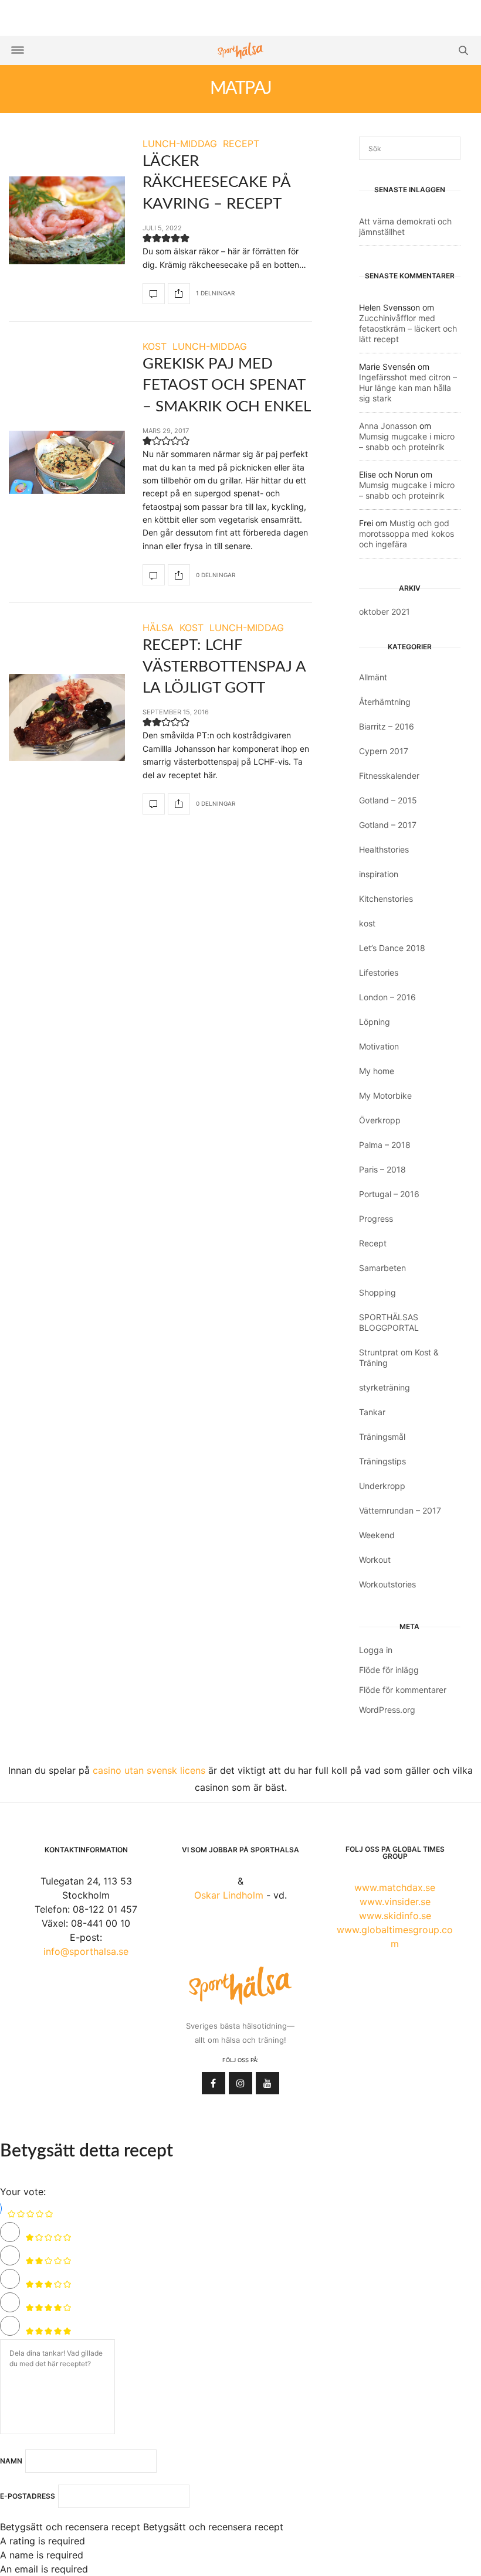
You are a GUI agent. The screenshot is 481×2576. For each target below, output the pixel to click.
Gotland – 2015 (388, 800)
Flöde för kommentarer (403, 1690)
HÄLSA (158, 628)
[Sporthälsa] (240, 51)
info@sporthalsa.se (86, 1951)
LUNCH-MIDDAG (180, 144)
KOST (155, 346)
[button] (147, 240)
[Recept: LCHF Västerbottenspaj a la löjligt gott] (67, 717)
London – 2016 (387, 997)
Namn (11, 2461)
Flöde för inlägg (389, 1670)
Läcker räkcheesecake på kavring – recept (216, 183)
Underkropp (382, 1486)
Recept (373, 1243)
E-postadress (28, 2496)
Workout (375, 1560)
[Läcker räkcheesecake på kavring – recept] (67, 220)
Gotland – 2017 (388, 825)
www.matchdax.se (395, 1887)
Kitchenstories (386, 899)
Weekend (377, 1535)
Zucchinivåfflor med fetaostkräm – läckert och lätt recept (408, 328)
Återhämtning (385, 702)
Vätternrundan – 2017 (400, 1510)
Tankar (372, 1412)
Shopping (377, 1292)
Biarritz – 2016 (387, 726)
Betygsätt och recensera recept (70, 2527)
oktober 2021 (385, 611)
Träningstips (382, 1461)
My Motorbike (385, 1096)
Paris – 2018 (382, 1169)
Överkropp (380, 1120)
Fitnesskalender (389, 776)
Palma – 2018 (385, 1145)
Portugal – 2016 (389, 1194)
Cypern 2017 (384, 751)
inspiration (379, 874)
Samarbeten (382, 1268)
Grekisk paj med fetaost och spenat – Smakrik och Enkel (227, 385)
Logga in (376, 1650)
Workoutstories (387, 1584)
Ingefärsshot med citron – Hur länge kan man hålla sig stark (408, 388)
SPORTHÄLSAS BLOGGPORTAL (389, 1322)
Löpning (375, 1022)
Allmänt (373, 677)
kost (367, 923)
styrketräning (385, 1387)
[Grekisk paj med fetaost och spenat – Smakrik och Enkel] (67, 462)
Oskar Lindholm (229, 1895)
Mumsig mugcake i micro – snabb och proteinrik (407, 442)
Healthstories (384, 849)
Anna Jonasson (388, 426)
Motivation (379, 1046)
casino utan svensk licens (149, 1770)
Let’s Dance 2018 (392, 948)
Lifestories (379, 972)
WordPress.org (387, 1710)
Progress (376, 1219)
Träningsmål (382, 1437)
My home (377, 1071)
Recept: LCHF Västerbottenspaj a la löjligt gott (224, 667)
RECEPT (241, 144)
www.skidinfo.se (395, 1916)
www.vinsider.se (395, 1902)
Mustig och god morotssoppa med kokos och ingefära (407, 534)
